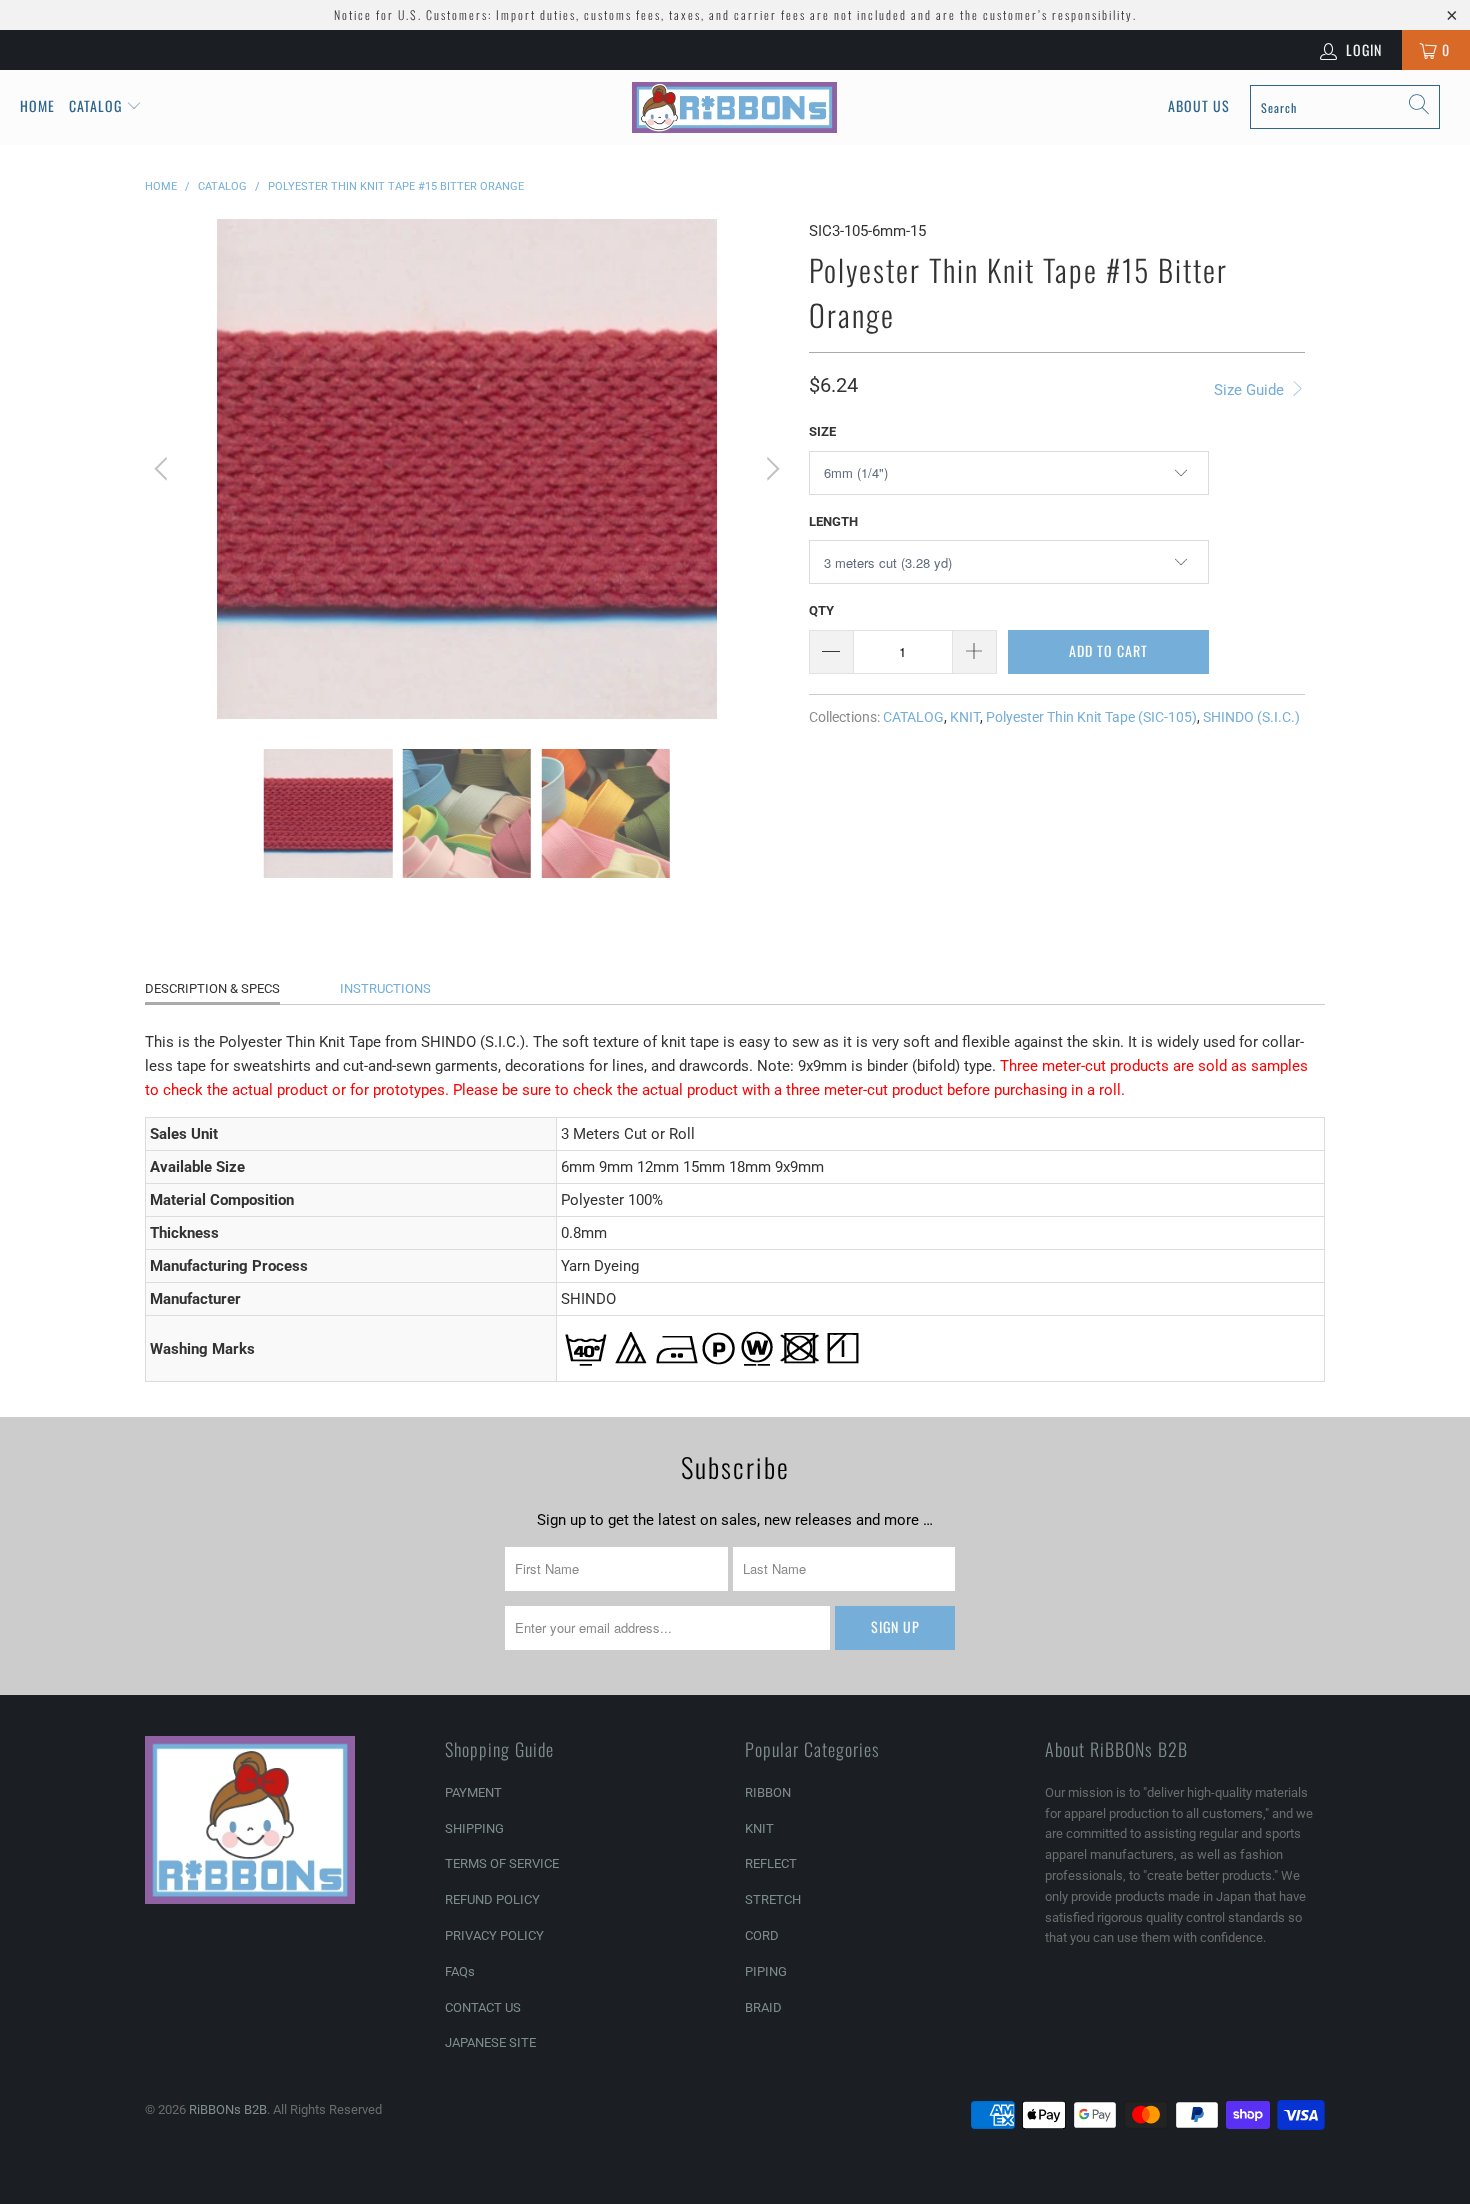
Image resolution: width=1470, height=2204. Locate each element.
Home (37, 105)
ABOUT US (1199, 105)
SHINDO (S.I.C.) (1251, 717)
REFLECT (771, 1863)
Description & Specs (212, 988)
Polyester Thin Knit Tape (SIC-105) (1091, 717)
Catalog (95, 105)
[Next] (770, 469)
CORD (762, 1935)
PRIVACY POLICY (494, 1935)
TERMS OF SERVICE (502, 1863)
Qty (821, 610)
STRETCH (773, 1899)
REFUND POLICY (492, 1899)
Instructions (385, 988)
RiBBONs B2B (228, 2109)
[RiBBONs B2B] (734, 107)
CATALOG (913, 717)
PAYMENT (473, 1792)
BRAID (763, 2007)
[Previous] (164, 469)
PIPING (766, 1971)
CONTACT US (483, 2007)
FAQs (460, 1971)
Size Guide (1251, 390)
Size (822, 431)
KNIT (965, 717)
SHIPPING (474, 1828)
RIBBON (768, 1792)
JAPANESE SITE (490, 2042)
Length (833, 521)
